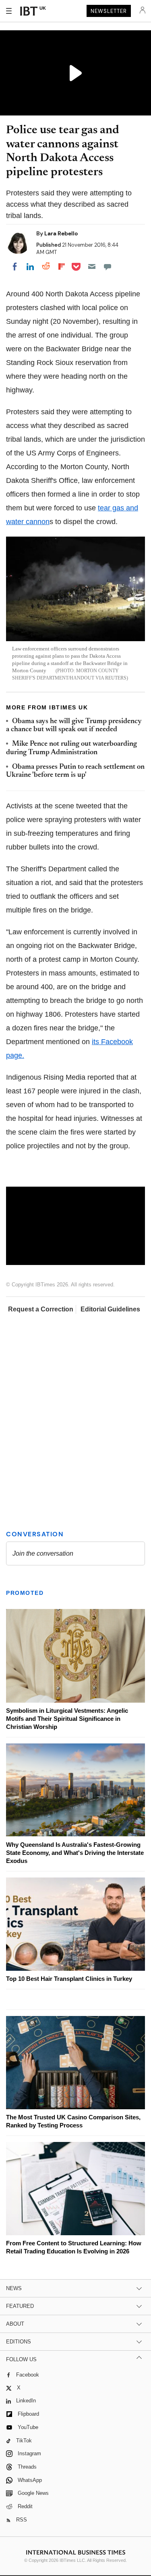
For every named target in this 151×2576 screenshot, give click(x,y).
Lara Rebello (61, 233)
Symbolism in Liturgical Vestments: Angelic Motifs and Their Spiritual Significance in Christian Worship (67, 1719)
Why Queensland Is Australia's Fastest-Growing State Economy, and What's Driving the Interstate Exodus (75, 1853)
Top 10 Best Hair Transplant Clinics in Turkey (69, 1979)
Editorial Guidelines (110, 1309)
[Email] (92, 266)
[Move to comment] (108, 266)
